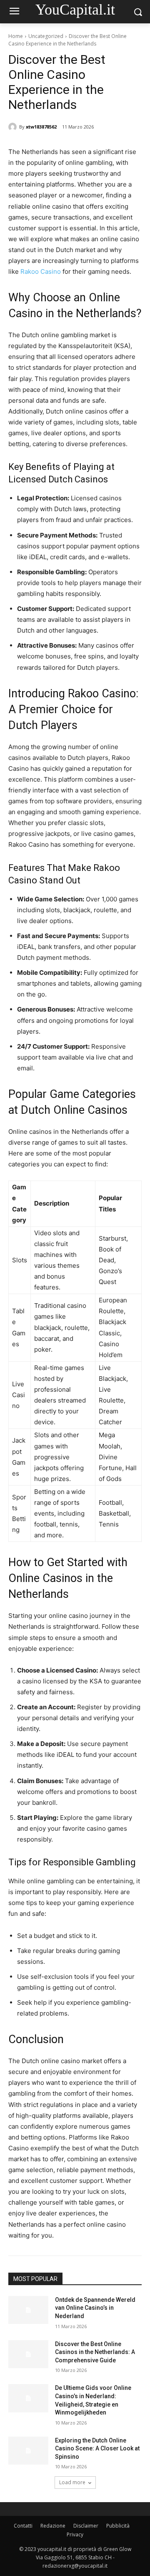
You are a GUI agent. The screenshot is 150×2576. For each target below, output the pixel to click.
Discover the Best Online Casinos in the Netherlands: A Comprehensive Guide (95, 2352)
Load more (72, 2482)
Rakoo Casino (41, 271)
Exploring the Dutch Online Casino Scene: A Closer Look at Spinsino (97, 2449)
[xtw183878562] (14, 127)
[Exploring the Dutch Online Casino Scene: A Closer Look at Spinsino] (28, 2451)
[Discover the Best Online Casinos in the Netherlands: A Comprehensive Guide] (28, 2354)
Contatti (23, 2526)
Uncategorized (46, 36)
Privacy (75, 2534)
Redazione (53, 2526)
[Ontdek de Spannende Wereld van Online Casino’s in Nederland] (28, 2310)
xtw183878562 (41, 127)
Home (16, 36)
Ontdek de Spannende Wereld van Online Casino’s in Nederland (95, 2308)
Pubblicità (118, 2526)
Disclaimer (86, 2526)
